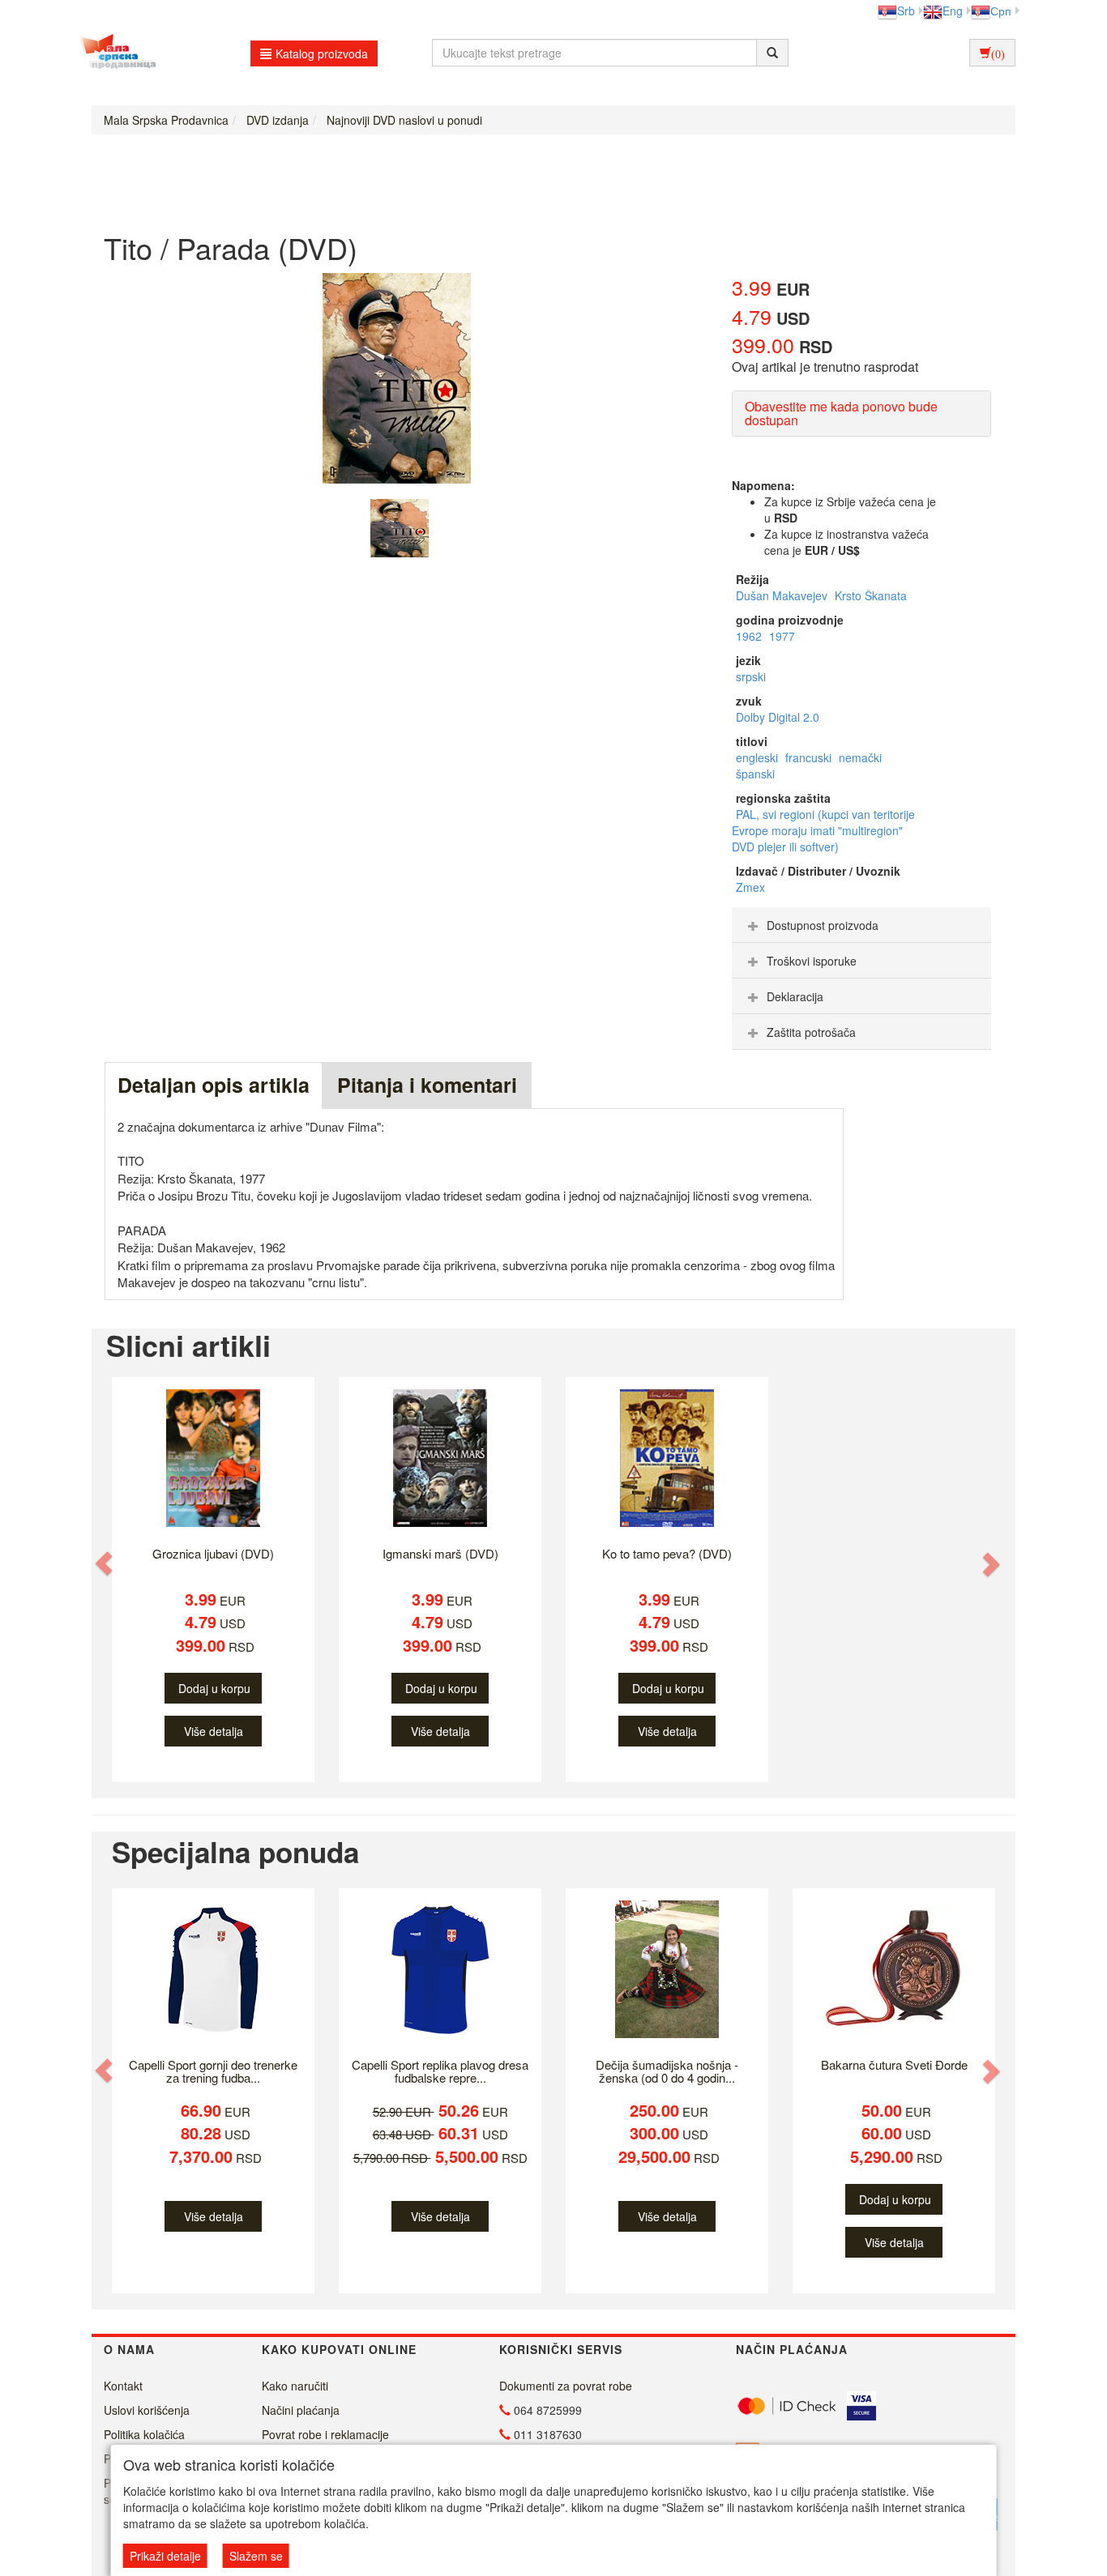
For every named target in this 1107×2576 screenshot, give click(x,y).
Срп (1001, 11)
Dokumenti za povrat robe (566, 2386)
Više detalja (214, 1731)
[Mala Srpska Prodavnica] (114, 53)
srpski (751, 676)
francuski (810, 757)
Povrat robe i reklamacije (325, 2434)
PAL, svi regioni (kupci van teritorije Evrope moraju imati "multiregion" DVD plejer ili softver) (823, 830)
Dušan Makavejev (783, 595)
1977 (782, 636)
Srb (906, 11)
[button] (105, 1564)
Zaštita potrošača (811, 1032)
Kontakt (123, 2386)
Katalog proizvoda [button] (322, 53)
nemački (860, 757)
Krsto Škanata (871, 595)
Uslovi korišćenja (147, 2410)
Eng (953, 11)
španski (755, 774)
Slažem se (256, 2556)
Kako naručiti (295, 2386)
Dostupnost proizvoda (823, 925)
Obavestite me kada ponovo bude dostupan (841, 414)
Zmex (750, 887)
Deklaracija (795, 996)
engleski (759, 757)
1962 (750, 636)
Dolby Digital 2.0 (778, 717)
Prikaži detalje (165, 2556)
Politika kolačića (144, 2434)
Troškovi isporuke (812, 961)
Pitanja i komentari (427, 1085)
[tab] (861, 925)
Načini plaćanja (301, 2410)
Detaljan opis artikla (214, 1085)
